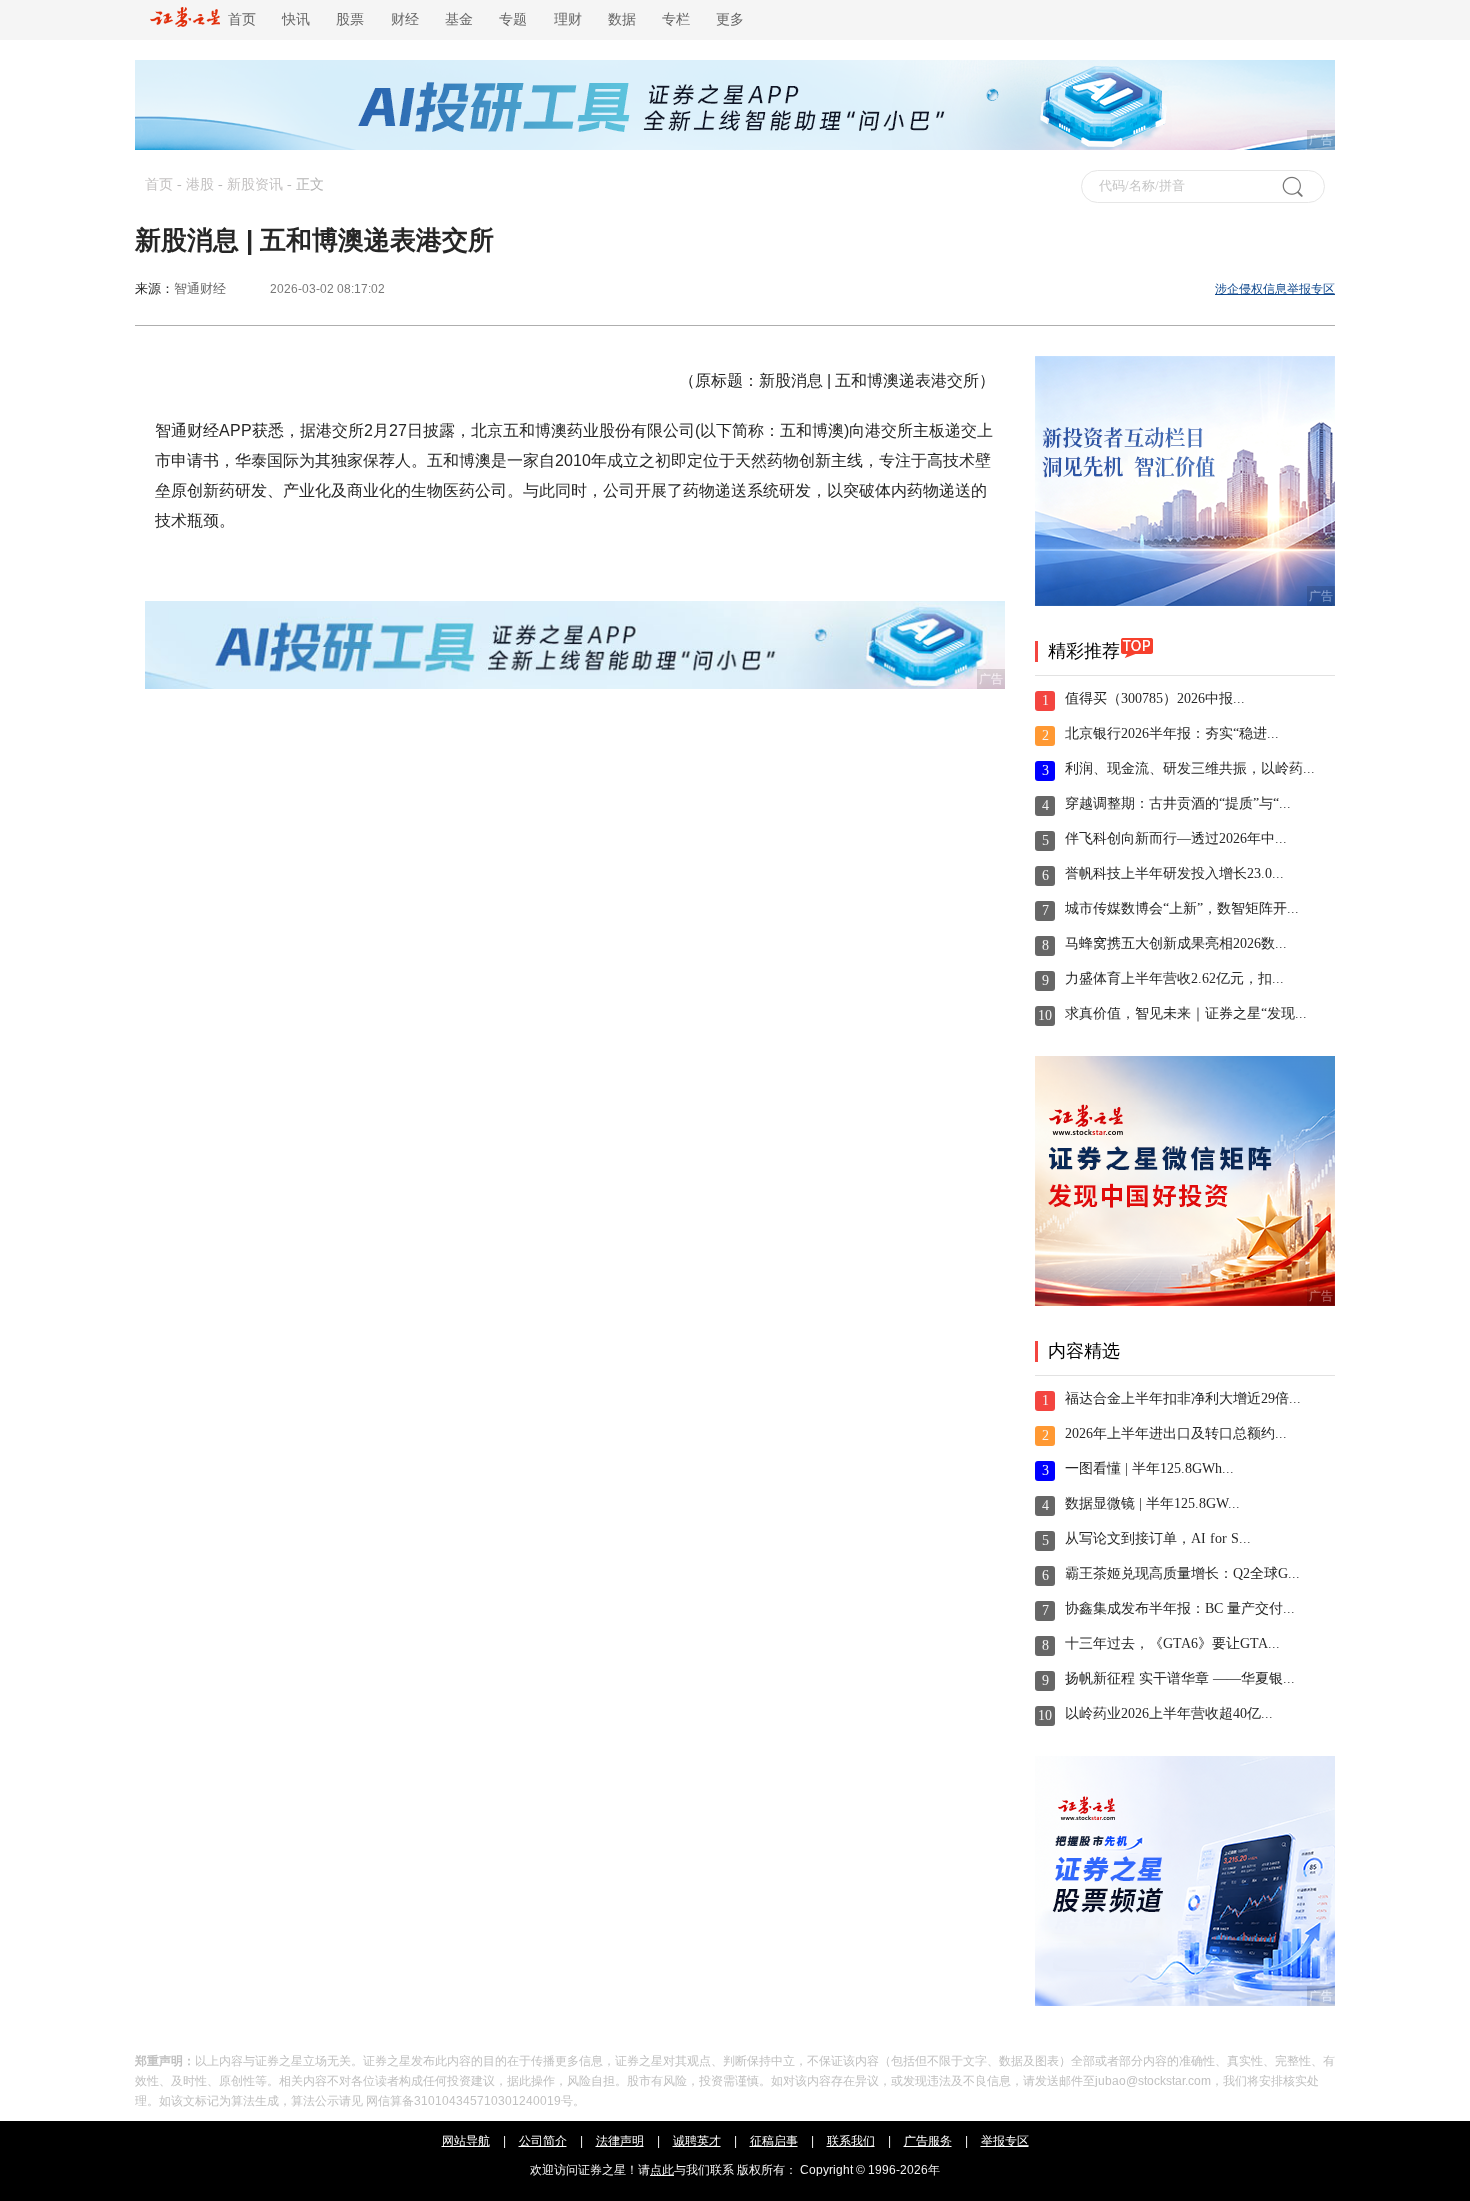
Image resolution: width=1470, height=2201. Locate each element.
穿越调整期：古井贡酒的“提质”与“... (1178, 803)
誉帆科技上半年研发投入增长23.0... (1174, 873)
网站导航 (466, 2141)
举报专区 (1005, 2141)
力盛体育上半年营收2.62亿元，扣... (1174, 978)
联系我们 (851, 2141)
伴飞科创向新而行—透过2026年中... (1176, 838)
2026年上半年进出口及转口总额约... (1176, 1433)
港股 (200, 184)
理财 (568, 19)
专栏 (676, 19)
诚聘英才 (697, 2141)
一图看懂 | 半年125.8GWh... (1149, 1468)
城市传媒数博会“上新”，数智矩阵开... (1182, 908)
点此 (662, 2170)
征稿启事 (774, 2141)
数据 (622, 19)
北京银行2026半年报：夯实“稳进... (1172, 733)
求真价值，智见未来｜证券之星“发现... (1186, 1013)
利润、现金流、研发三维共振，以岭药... (1190, 768)
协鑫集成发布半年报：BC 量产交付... (1180, 1608)
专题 (513, 19)
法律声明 (620, 2141)
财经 (405, 19)
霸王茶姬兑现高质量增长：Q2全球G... (1182, 1573)
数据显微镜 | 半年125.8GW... (1152, 1503)
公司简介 (543, 2141)
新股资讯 (255, 184)
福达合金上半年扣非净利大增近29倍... (1183, 1398)
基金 (459, 19)
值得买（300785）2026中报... (1155, 698)
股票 (350, 19)
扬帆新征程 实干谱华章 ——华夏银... (1180, 1678)
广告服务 (928, 2141)
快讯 (296, 19)
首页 (238, 19)
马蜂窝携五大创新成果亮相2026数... (1176, 943)
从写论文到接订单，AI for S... (1158, 1538)
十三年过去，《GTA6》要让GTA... (1172, 1643)
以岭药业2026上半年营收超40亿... (1169, 1713)
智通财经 (200, 288)
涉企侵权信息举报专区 (1275, 289)
